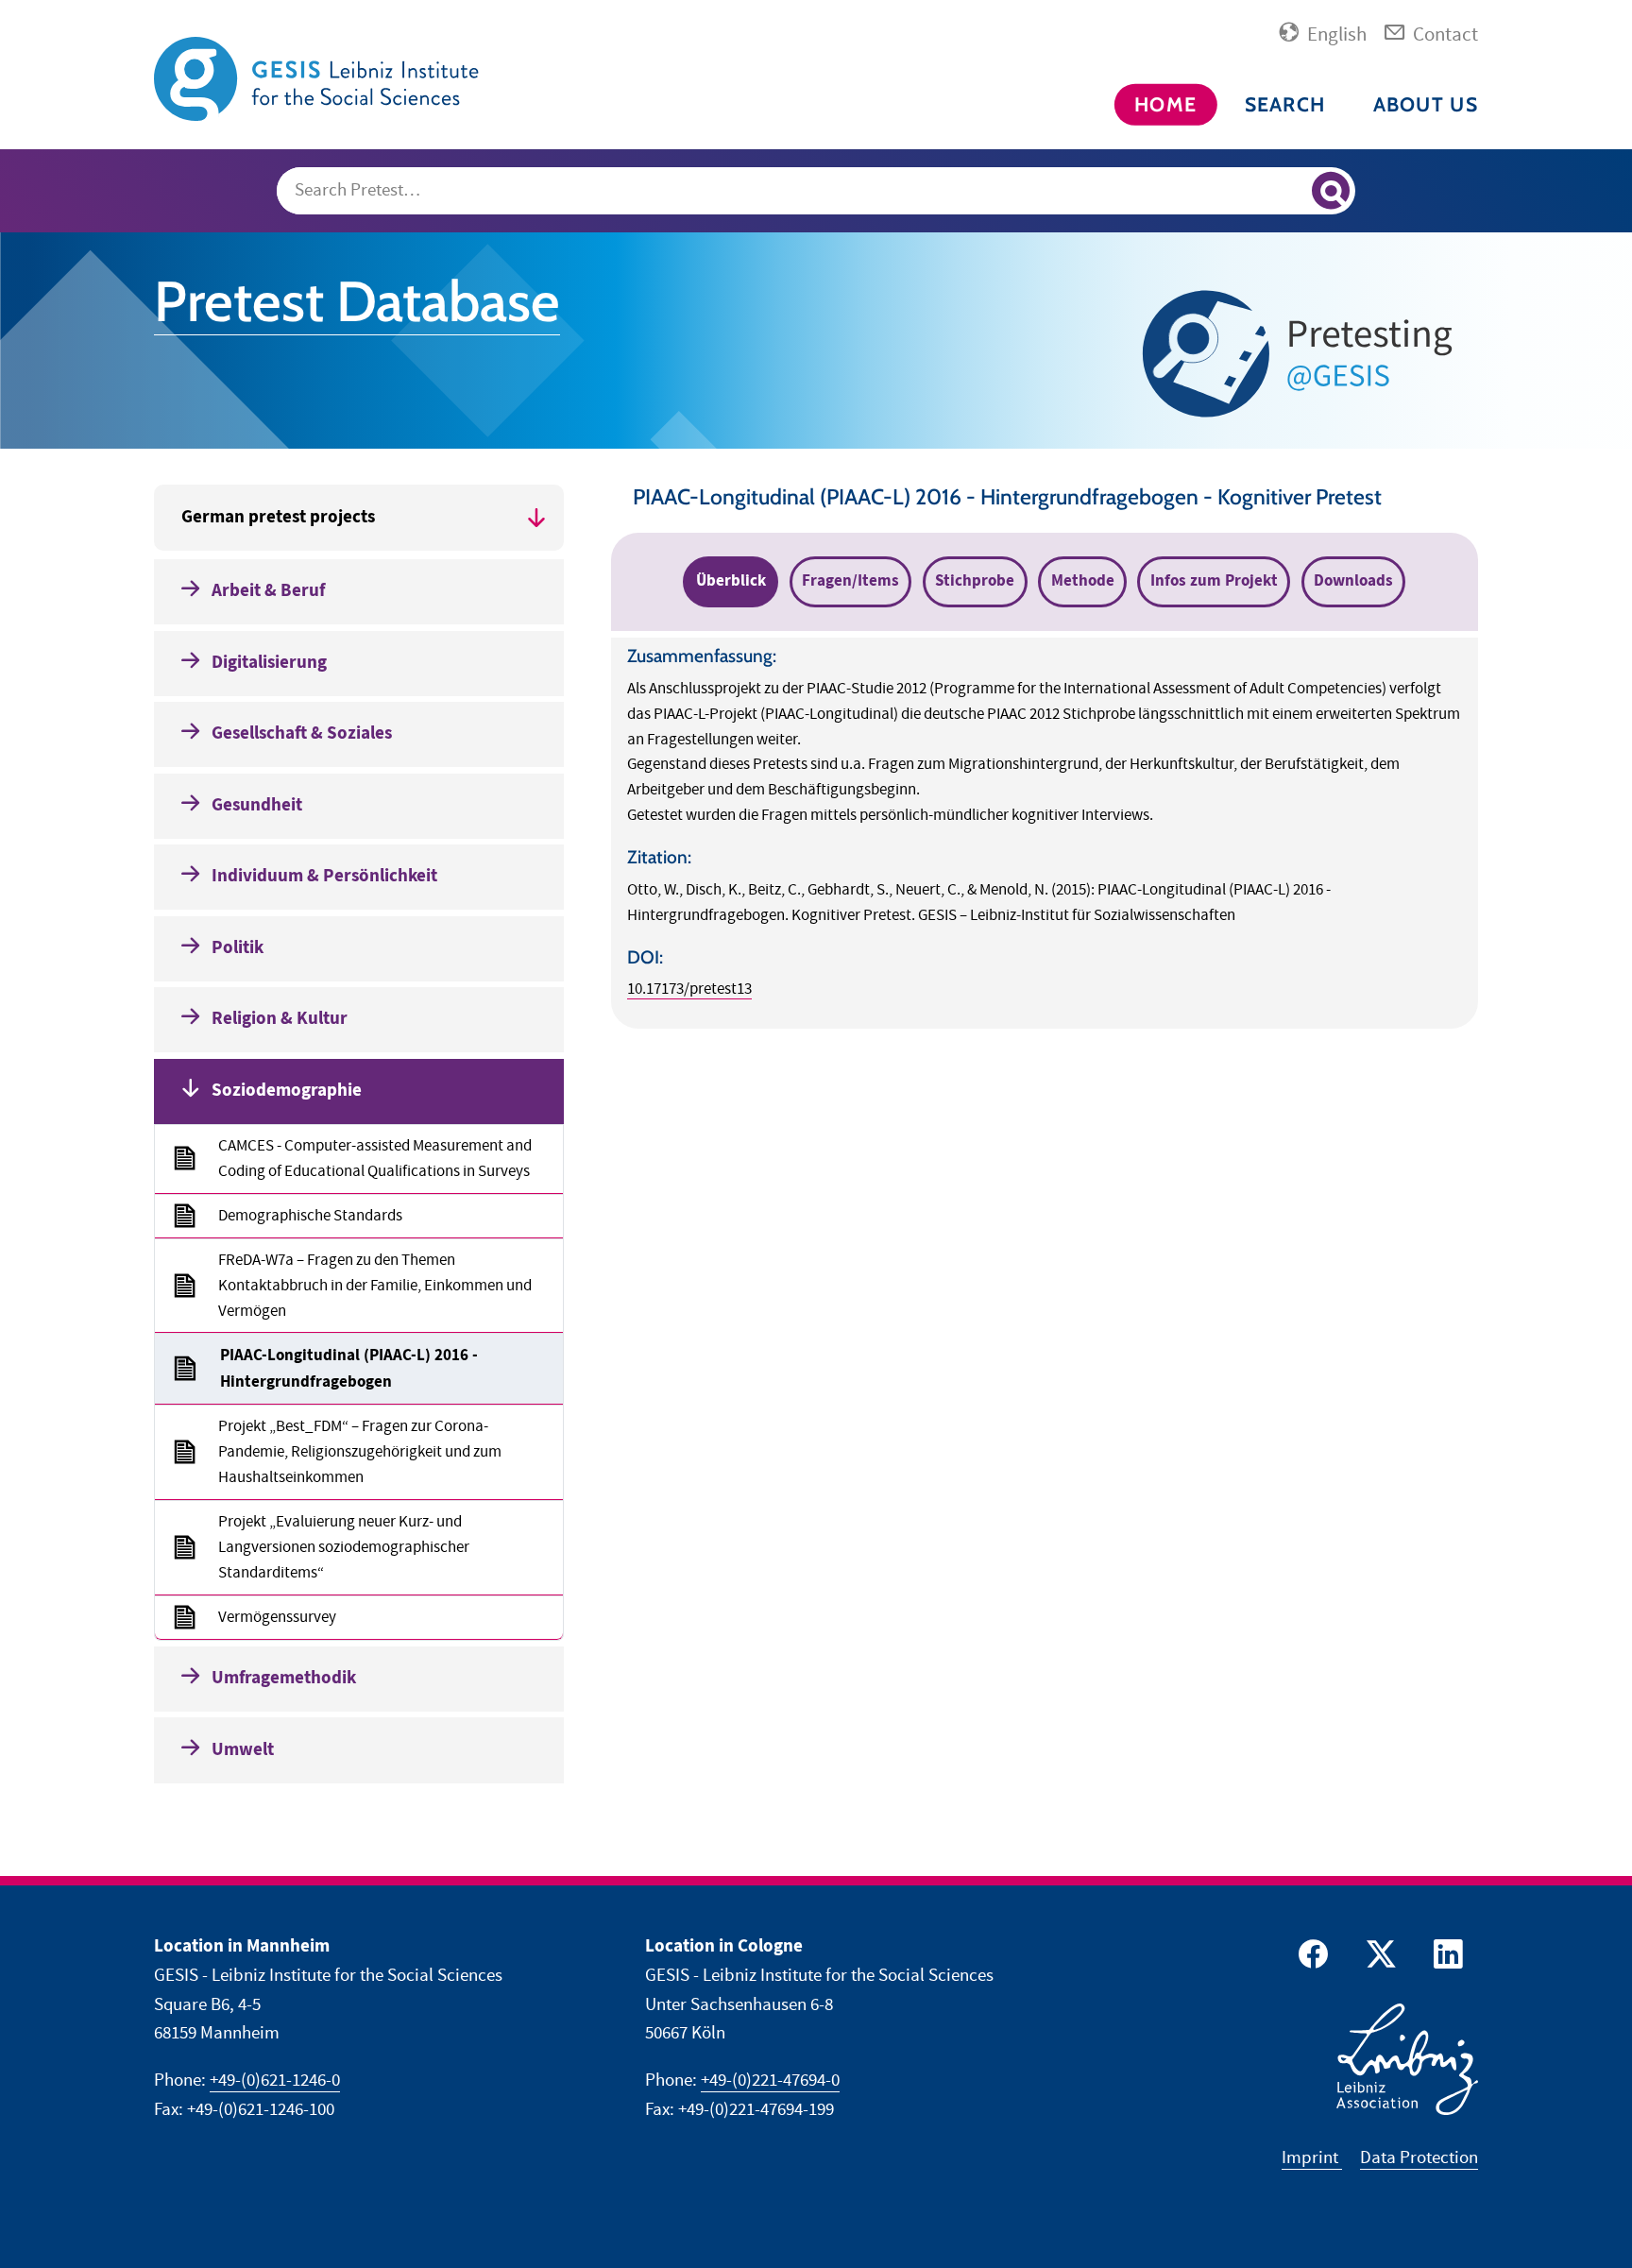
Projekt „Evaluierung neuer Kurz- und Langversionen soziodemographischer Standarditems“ (344, 1547)
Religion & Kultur (280, 1019)
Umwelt (243, 1750)
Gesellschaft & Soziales (302, 733)
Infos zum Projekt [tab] (1214, 581)
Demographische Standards (310, 1216)
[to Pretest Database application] (1303, 354)
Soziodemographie (287, 1091)
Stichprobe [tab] (975, 581)
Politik (238, 948)
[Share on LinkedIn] (1446, 1959)
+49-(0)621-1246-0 (275, 2080)
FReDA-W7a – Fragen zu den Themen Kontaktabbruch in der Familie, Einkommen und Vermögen (375, 1286)
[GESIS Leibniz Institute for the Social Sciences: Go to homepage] (319, 78)
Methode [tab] (1083, 581)
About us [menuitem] (1426, 104)
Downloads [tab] (1353, 581)
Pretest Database (357, 301)
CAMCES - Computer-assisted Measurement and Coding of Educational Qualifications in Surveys (375, 1159)
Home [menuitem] (1165, 104)
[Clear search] (1289, 192)
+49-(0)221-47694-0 (770, 2080)
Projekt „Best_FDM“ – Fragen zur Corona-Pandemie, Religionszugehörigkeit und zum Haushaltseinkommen (360, 1452)
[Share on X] (1378, 1959)
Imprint (1312, 2158)
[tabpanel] (1045, 833)
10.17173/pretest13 (689, 989)
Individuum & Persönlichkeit (324, 876)
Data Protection (1419, 2158)
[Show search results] (1331, 191)
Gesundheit (257, 805)
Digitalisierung (269, 663)
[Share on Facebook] (1310, 1959)
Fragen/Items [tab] (850, 581)
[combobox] (816, 191)
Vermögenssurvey (277, 1617)
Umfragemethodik (284, 1678)
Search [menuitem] (1285, 104)
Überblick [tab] (731, 581)
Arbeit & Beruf (268, 591)
